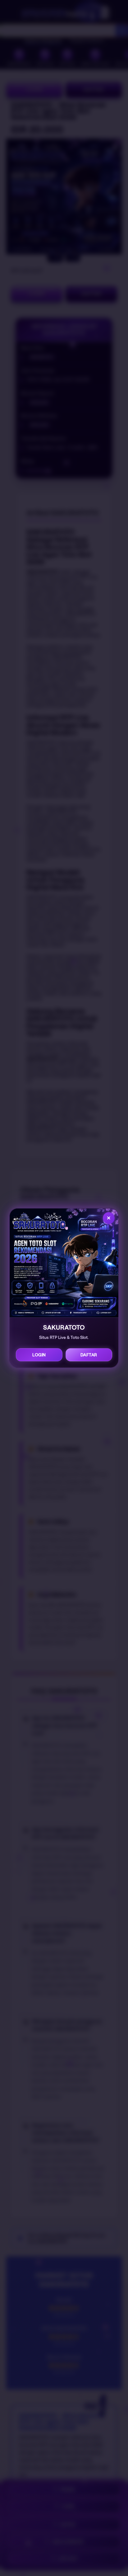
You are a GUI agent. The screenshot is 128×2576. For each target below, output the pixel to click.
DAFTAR (89, 1355)
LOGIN (39, 1355)
